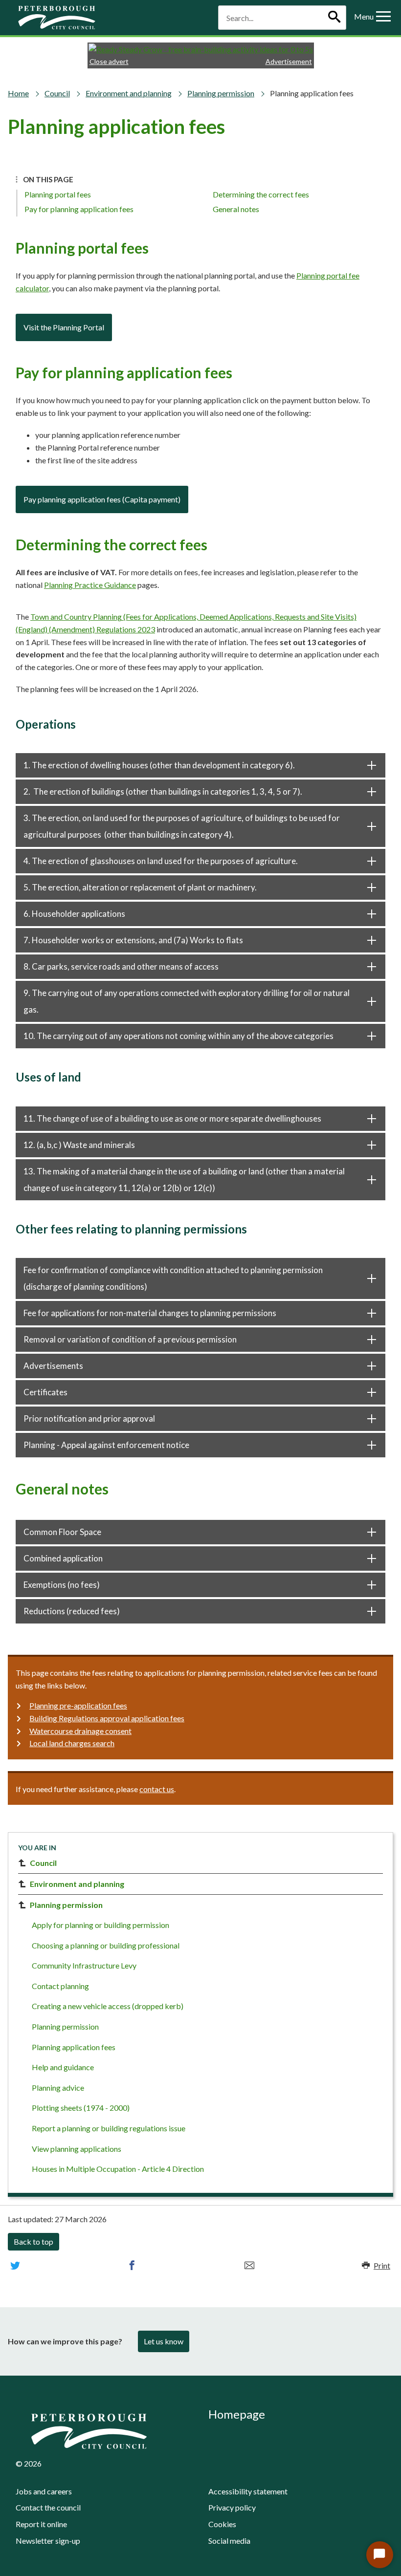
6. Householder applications (74, 914)
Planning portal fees (58, 194)
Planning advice (58, 2088)
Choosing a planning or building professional (106, 1945)
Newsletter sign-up (48, 2541)
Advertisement (289, 61)
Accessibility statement (248, 2491)
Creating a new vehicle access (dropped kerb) (108, 2006)
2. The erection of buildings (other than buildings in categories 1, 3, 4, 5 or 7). (163, 791)
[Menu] (383, 18)
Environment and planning (129, 93)
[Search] (334, 18)
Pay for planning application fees (79, 209)
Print (382, 2265)
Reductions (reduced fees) (72, 1611)
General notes (236, 209)
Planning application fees (74, 2047)
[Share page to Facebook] (132, 2266)
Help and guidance (63, 2067)
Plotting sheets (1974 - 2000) (81, 2108)
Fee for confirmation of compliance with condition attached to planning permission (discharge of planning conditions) (173, 1278)
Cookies (222, 2524)
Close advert (109, 61)
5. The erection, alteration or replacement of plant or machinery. (140, 887)
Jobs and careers (44, 2491)
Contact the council (48, 2507)
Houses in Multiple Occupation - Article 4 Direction (118, 2169)
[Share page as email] (249, 2266)
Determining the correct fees (261, 194)
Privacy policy (232, 2507)
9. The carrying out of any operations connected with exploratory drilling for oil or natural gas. (187, 1001)
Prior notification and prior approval (89, 1418)
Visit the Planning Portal (64, 327)
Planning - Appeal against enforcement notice (106, 1445)
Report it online (41, 2524)
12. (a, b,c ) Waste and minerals (79, 1145)
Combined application (63, 1558)
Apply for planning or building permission (100, 1925)
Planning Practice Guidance (90, 585)
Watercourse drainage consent (80, 1731)
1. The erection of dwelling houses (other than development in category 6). (159, 765)
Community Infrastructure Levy (84, 1965)
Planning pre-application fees (78, 1705)
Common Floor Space (62, 1532)
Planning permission (221, 93)
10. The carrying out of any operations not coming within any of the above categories (178, 1036)
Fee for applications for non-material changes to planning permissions (150, 1313)
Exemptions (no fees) (62, 1585)
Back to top (33, 2241)
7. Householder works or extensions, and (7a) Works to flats (133, 940)
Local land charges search (72, 1743)
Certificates (45, 1392)
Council (57, 93)
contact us (157, 1789)
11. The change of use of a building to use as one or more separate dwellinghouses (172, 1118)
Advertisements (53, 1366)
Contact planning (60, 1986)
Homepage (237, 2414)
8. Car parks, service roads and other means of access (121, 966)
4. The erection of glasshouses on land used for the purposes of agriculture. (161, 861)
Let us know (164, 2341)
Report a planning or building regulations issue (109, 2128)
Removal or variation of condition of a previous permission (130, 1339)
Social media (229, 2541)
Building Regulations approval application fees (107, 1718)
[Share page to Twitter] (15, 2266)
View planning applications (77, 2149)
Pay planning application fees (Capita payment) (102, 499)
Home (18, 93)
